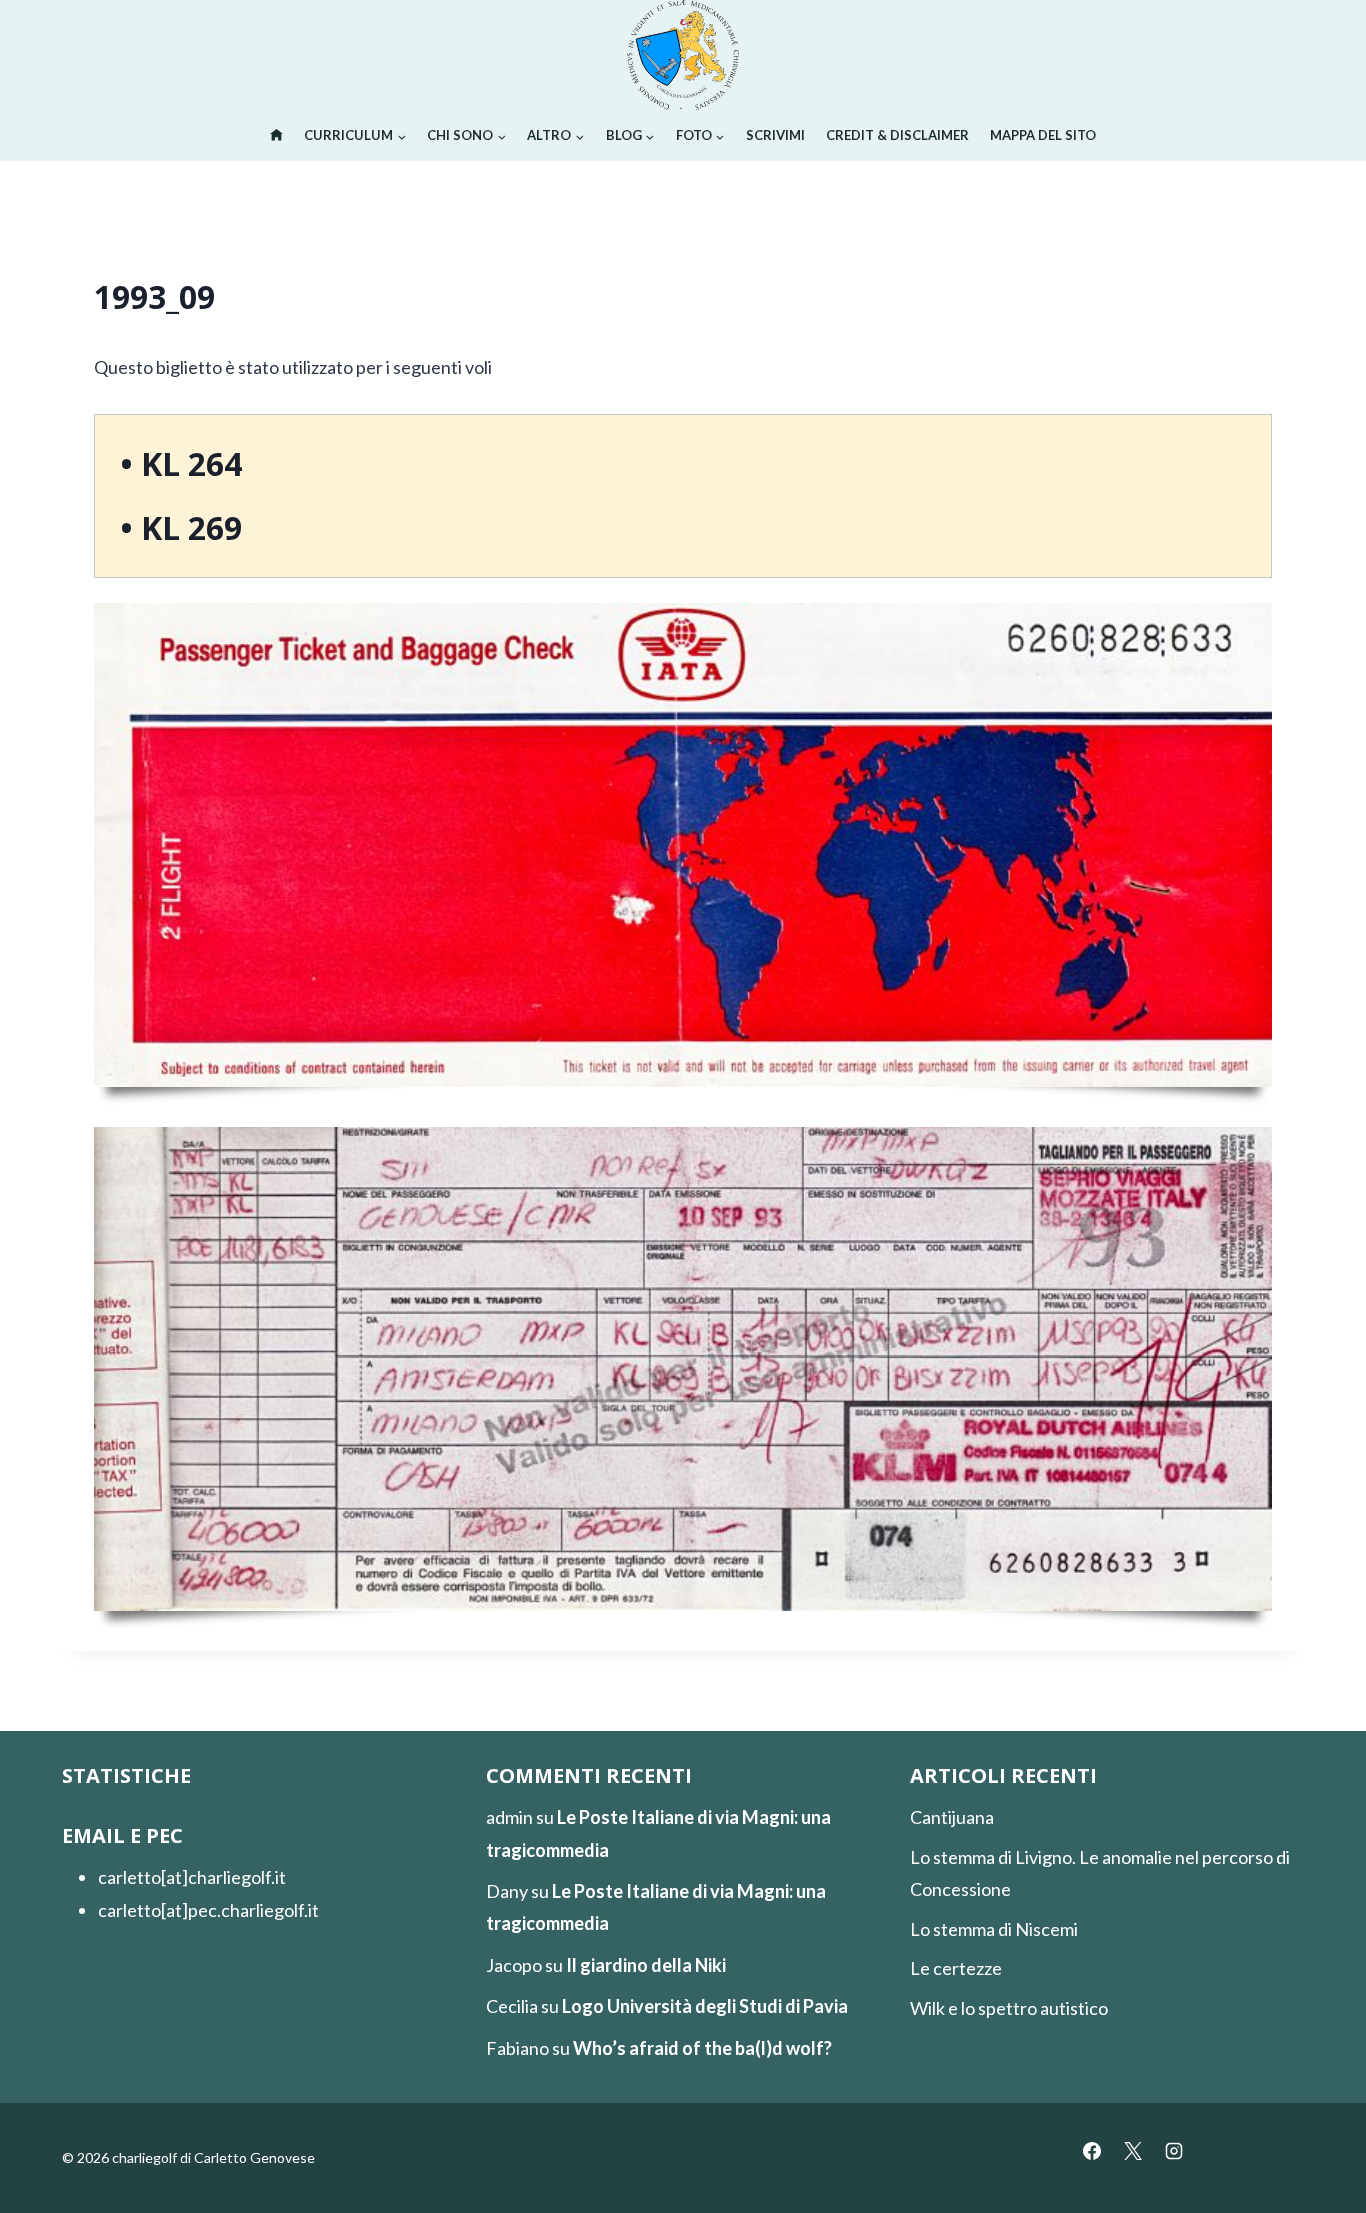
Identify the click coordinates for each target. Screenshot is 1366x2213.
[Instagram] (1174, 2151)
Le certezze (956, 1968)
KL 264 (191, 463)
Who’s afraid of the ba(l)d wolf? (702, 2048)
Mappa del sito (1043, 135)
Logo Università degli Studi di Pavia (705, 2006)
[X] (1133, 2151)
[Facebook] (1092, 2151)
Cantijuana (952, 1817)
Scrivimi (775, 135)
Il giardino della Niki (646, 1965)
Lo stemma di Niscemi (994, 1929)
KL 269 (191, 527)
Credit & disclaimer (897, 135)
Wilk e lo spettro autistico (1009, 2008)
